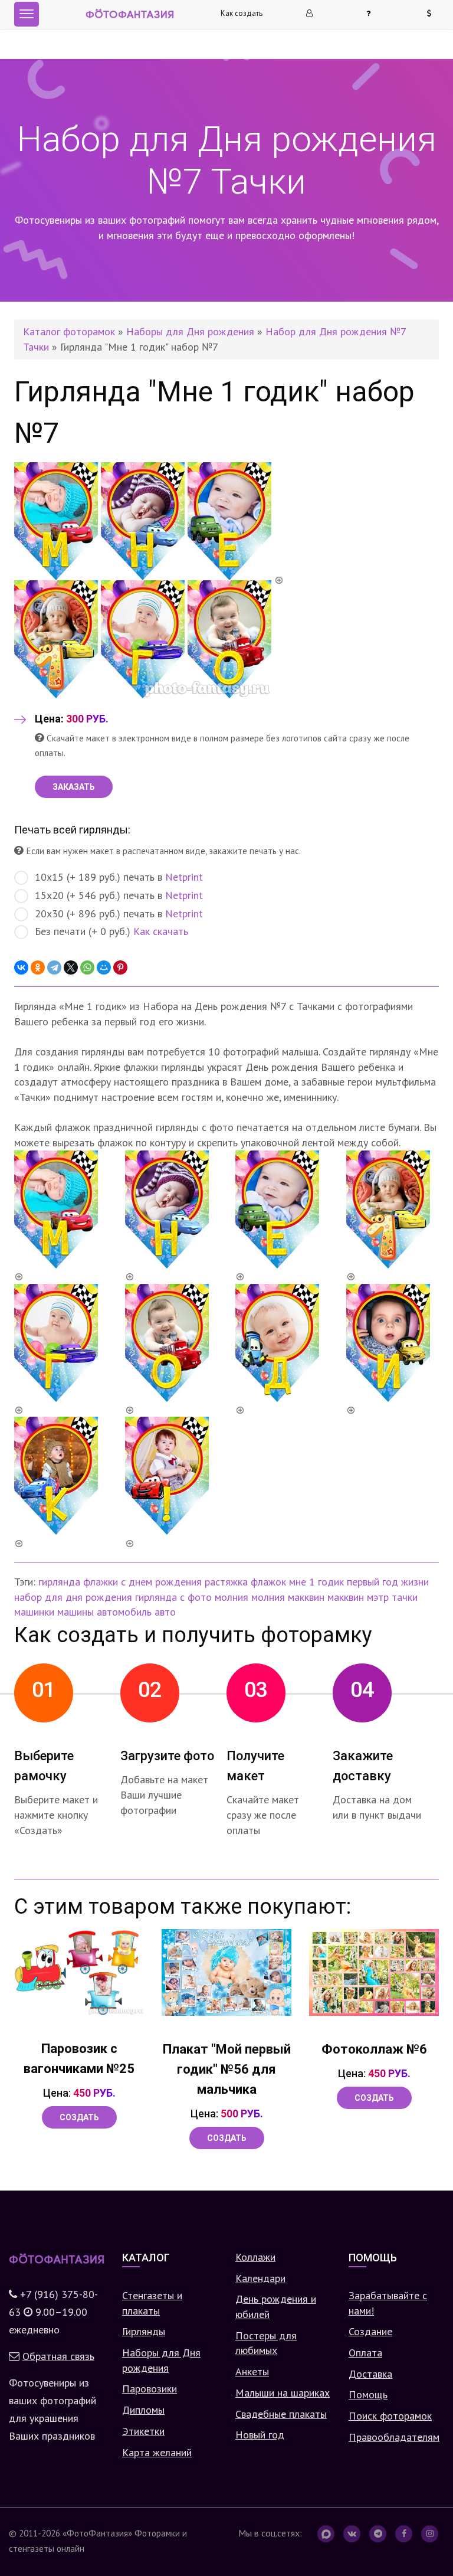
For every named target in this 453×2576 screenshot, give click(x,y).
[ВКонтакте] (21, 967)
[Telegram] (54, 967)
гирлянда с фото (173, 1597)
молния (232, 1597)
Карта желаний (157, 2452)
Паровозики (150, 2389)
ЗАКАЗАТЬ (74, 787)
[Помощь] (373, 14)
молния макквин (288, 1597)
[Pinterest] (120, 967)
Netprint (184, 877)
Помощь (368, 2394)
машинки (34, 1612)
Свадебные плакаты (281, 2414)
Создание (370, 2331)
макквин (346, 1597)
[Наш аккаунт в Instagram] (430, 2534)
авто (165, 1612)
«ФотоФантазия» (97, 2533)
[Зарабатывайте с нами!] (434, 14)
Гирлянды (144, 2331)
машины (75, 1612)
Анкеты (252, 2371)
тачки (405, 1597)
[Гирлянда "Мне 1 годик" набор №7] (149, 579)
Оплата (365, 2353)
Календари (260, 2278)
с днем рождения (161, 1582)
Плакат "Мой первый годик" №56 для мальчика (227, 2069)
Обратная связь (58, 2356)
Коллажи (255, 2257)
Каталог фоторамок (69, 331)
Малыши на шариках (283, 2393)
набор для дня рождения (73, 1597)
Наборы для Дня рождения (190, 331)
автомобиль (124, 1612)
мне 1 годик (316, 1582)
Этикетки (143, 2431)
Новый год (260, 2435)
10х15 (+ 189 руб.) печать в (119, 877)
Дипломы (143, 2410)
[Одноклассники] (38, 967)
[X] (71, 967)
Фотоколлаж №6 (374, 2049)
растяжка (226, 1582)
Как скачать (161, 931)
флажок (268, 1582)
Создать (79, 2117)
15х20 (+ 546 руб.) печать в (119, 895)
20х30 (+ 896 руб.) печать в (119, 913)
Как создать (242, 13)
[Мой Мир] (104, 967)
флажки (101, 1582)
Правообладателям (394, 2437)
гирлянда (59, 1582)
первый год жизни (388, 1582)
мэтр (378, 1597)
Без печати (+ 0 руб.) (111, 931)
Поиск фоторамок (390, 2416)
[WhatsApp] (87, 967)
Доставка (370, 2374)
